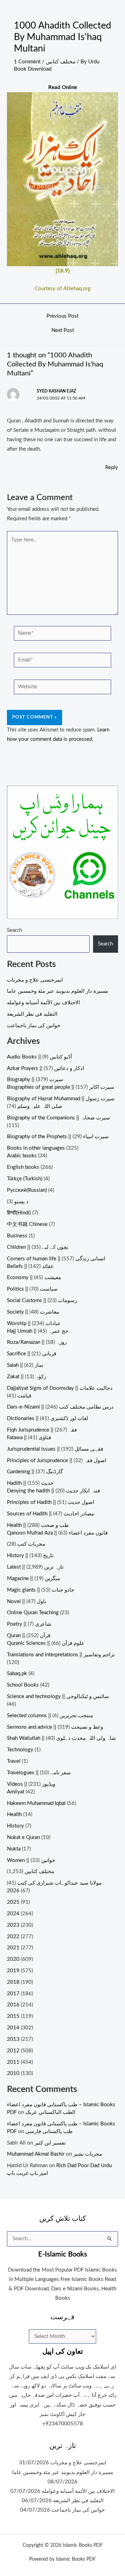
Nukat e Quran (23, 1837)
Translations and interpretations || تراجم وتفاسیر (61, 1655)
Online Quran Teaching (33, 1613)
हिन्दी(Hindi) (19, 1213)
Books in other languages (36, 1148)
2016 (13, 2005)
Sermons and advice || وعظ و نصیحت (55, 1727)
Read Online (63, 88)
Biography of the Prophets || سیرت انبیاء (58, 1137)
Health (14, 1814)
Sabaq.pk (17, 1674)
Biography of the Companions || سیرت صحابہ (59, 1118)
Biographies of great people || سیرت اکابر (61, 1087)
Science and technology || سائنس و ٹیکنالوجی (58, 1697)
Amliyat (16, 1792)
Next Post (63, 331)
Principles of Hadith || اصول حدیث (51, 1502)
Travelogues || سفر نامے (39, 1773)
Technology (20, 1750)
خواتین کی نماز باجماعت (34, 1026)
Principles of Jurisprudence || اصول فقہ (57, 1461)
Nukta (14, 1849)
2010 (13, 2073)
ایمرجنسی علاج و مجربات (35, 980)
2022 (13, 1937)
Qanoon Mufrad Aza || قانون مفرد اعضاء (57, 1533)
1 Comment (27, 62)
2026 (13, 1891)
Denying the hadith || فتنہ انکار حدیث (53, 1491)
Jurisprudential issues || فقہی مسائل (55, 1449)
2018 (13, 1982)
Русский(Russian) (27, 1190)
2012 (13, 2051)
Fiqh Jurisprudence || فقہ (42, 1430)
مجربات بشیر (88, 2154)
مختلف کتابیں (61, 62)
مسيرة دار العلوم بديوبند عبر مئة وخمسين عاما (57, 991)
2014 (13, 2028)
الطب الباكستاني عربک (50, 2112)
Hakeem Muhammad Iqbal (36, 1803)
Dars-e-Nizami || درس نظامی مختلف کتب (60, 1407)
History (15, 1826)
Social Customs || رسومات (42, 1301)
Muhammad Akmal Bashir (36, 2154)
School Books (23, 1685)
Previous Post (62, 316)
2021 (13, 1948)
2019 (13, 1971)
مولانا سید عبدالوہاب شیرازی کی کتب (60, 1883)
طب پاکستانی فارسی (49, 2131)
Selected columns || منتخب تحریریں (50, 1716)
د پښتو (21, 1202)
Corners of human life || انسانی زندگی (56, 1259)
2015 (13, 2016)
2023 (13, 1925)
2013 (13, 2039)
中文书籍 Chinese (27, 1224)
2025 (13, 1902)
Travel (14, 1761)
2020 (13, 1959)
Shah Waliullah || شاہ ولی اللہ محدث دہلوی (61, 1738)
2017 (13, 1994)
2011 (13, 2062)
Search (14, 930)
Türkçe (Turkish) (25, 1179)
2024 (13, 1914)
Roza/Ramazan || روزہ (37, 1342)
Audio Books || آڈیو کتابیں (39, 1057)
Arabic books (22, 1156)
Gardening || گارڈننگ (35, 1472)
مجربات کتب (31, 1544)
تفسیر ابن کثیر (50, 2143)
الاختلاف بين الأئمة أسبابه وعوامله (43, 1003)
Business (17, 1236)
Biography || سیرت (35, 1080)
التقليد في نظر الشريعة (32, 1014)
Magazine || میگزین (34, 1579)
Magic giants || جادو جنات (41, 1590)
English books (23, 1167)
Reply (112, 467)
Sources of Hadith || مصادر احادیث (51, 1514)
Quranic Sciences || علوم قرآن (46, 1643)
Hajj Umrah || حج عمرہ (38, 1331)
